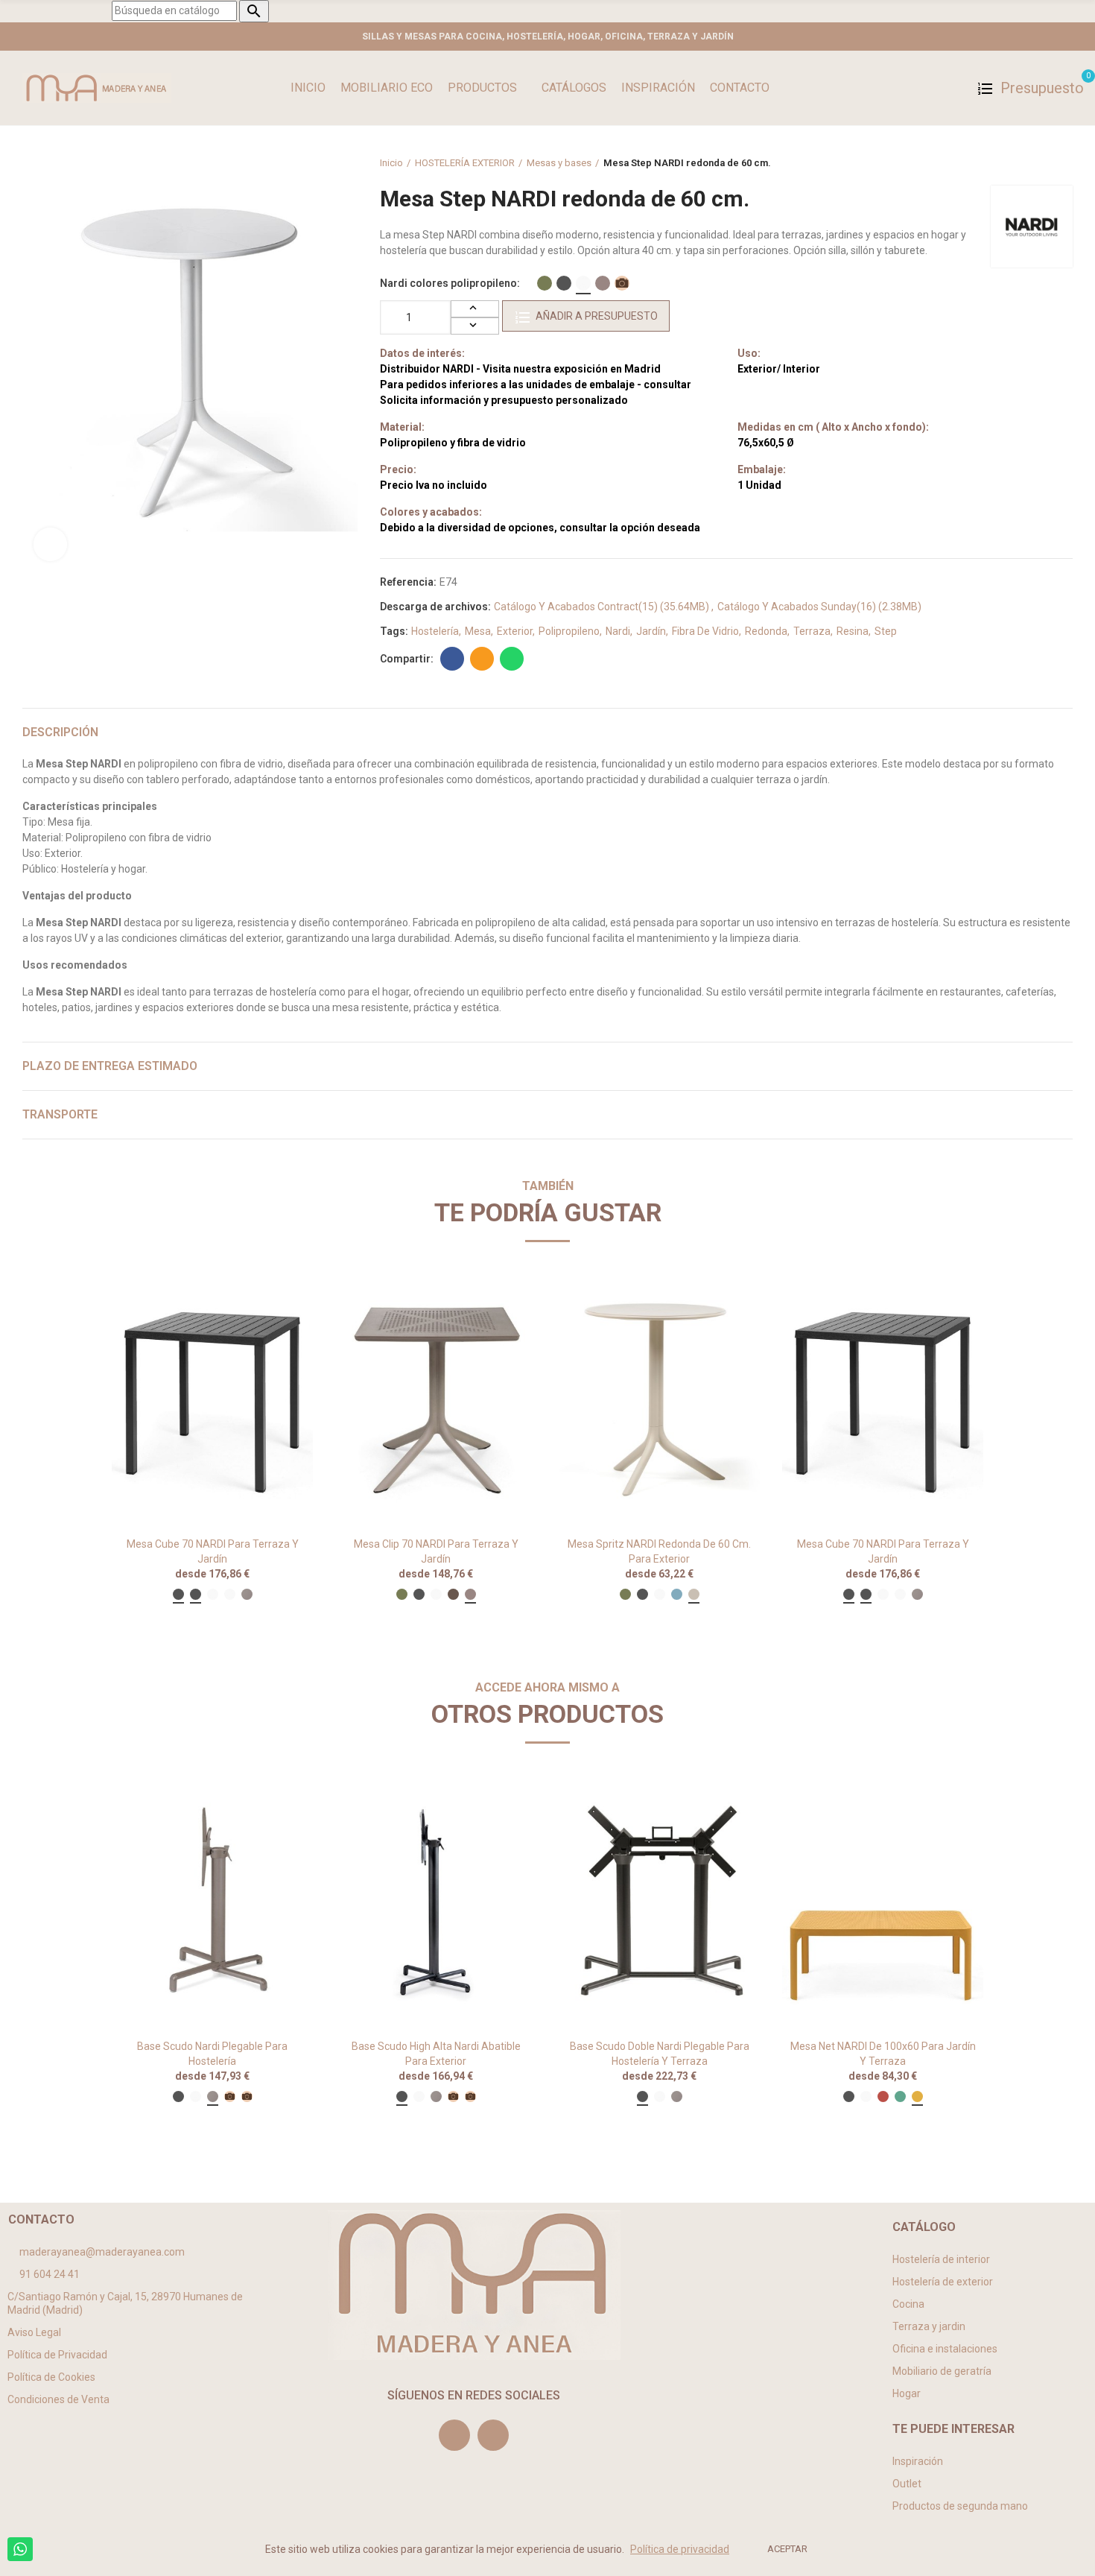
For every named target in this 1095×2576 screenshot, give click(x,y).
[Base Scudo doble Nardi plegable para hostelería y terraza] (659, 1902)
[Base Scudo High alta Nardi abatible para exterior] (436, 1902)
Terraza (812, 631)
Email (482, 659)
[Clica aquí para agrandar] (50, 544)
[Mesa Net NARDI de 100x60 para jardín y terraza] (883, 1902)
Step (886, 631)
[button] (71, 1963)
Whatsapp (512, 659)
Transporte (60, 1114)
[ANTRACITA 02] (564, 283)
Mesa (478, 631)
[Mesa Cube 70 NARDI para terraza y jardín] (212, 1401)
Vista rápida (276, 1302)
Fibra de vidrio (705, 631)
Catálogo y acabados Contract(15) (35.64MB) (603, 607)
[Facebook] (493, 2435)
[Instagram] (454, 2435)
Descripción (60, 732)
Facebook (452, 659)
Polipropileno (569, 631)
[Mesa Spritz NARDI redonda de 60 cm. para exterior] (659, 1401)
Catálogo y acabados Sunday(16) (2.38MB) (819, 607)
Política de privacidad (680, 2549)
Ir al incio (1043, 163)
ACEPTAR (787, 2549)
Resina (853, 631)
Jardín (651, 631)
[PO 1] (622, 283)
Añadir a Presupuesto (597, 316)
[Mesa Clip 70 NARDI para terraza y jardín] (436, 1401)
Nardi (618, 631)
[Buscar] (954, 88)
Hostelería (435, 631)
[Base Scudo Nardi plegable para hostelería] (212, 1902)
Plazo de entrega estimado (110, 1066)
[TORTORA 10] (603, 283)
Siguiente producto (1061, 163)
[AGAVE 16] (545, 283)
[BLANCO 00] (583, 283)
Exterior (515, 631)
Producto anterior (1024, 163)
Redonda (766, 631)
